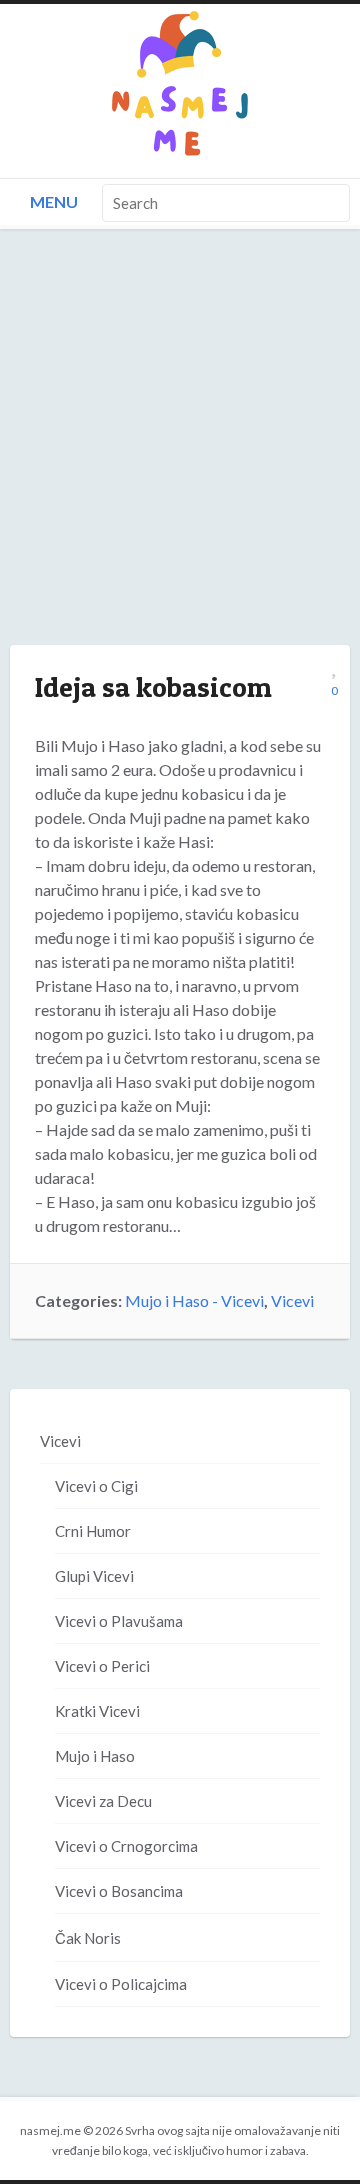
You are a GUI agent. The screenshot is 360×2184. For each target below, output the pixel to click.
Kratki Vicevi (97, 1711)
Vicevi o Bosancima (119, 1891)
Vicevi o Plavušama (119, 1621)
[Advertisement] (180, 457)
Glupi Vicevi (94, 1576)
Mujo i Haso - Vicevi (194, 1300)
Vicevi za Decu (103, 1801)
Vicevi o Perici (102, 1666)
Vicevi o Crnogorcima (126, 1846)
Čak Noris (88, 1938)
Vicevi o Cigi (96, 1486)
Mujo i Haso (95, 1756)
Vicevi (292, 1300)
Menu (52, 201)
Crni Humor (93, 1531)
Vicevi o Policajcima (121, 1984)
